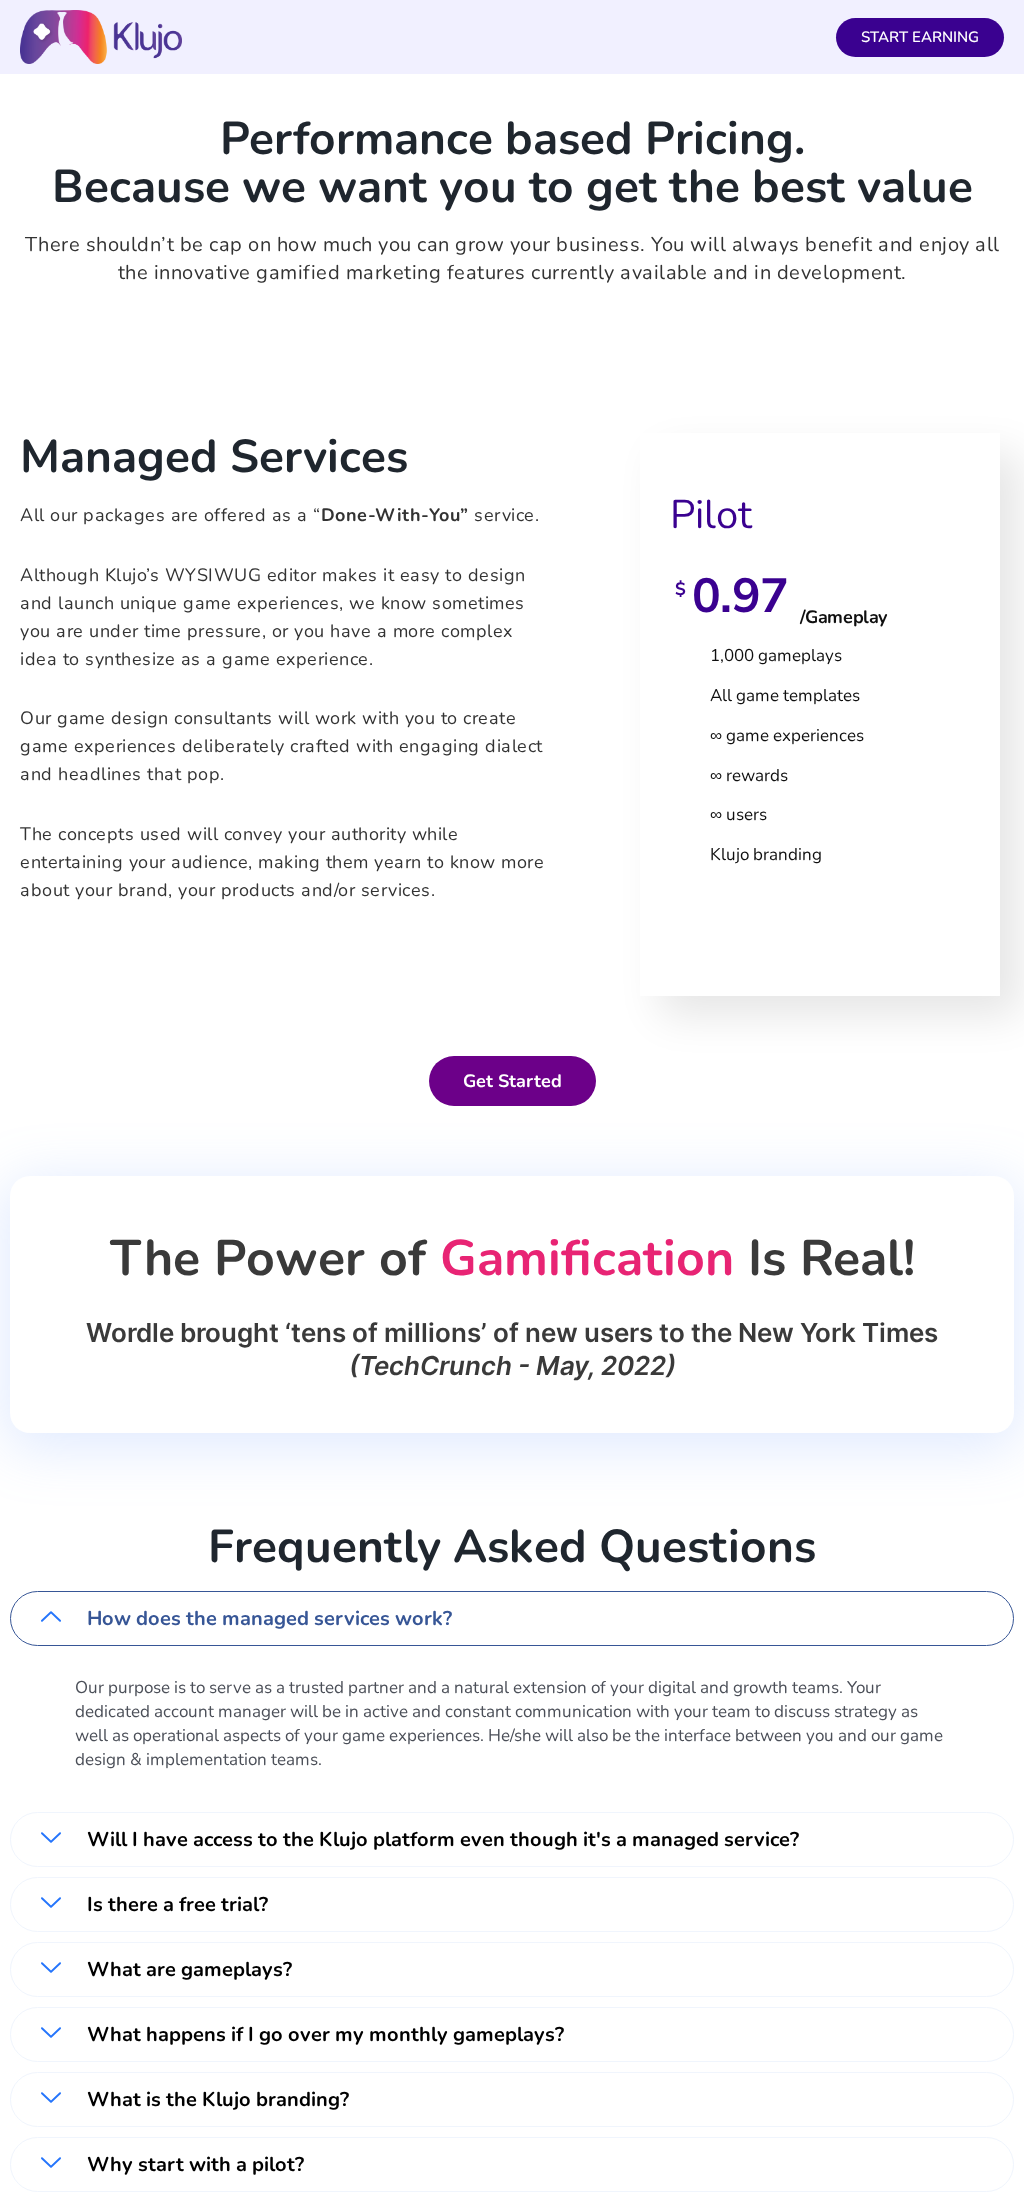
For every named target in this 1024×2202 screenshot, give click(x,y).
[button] (512, 1618)
